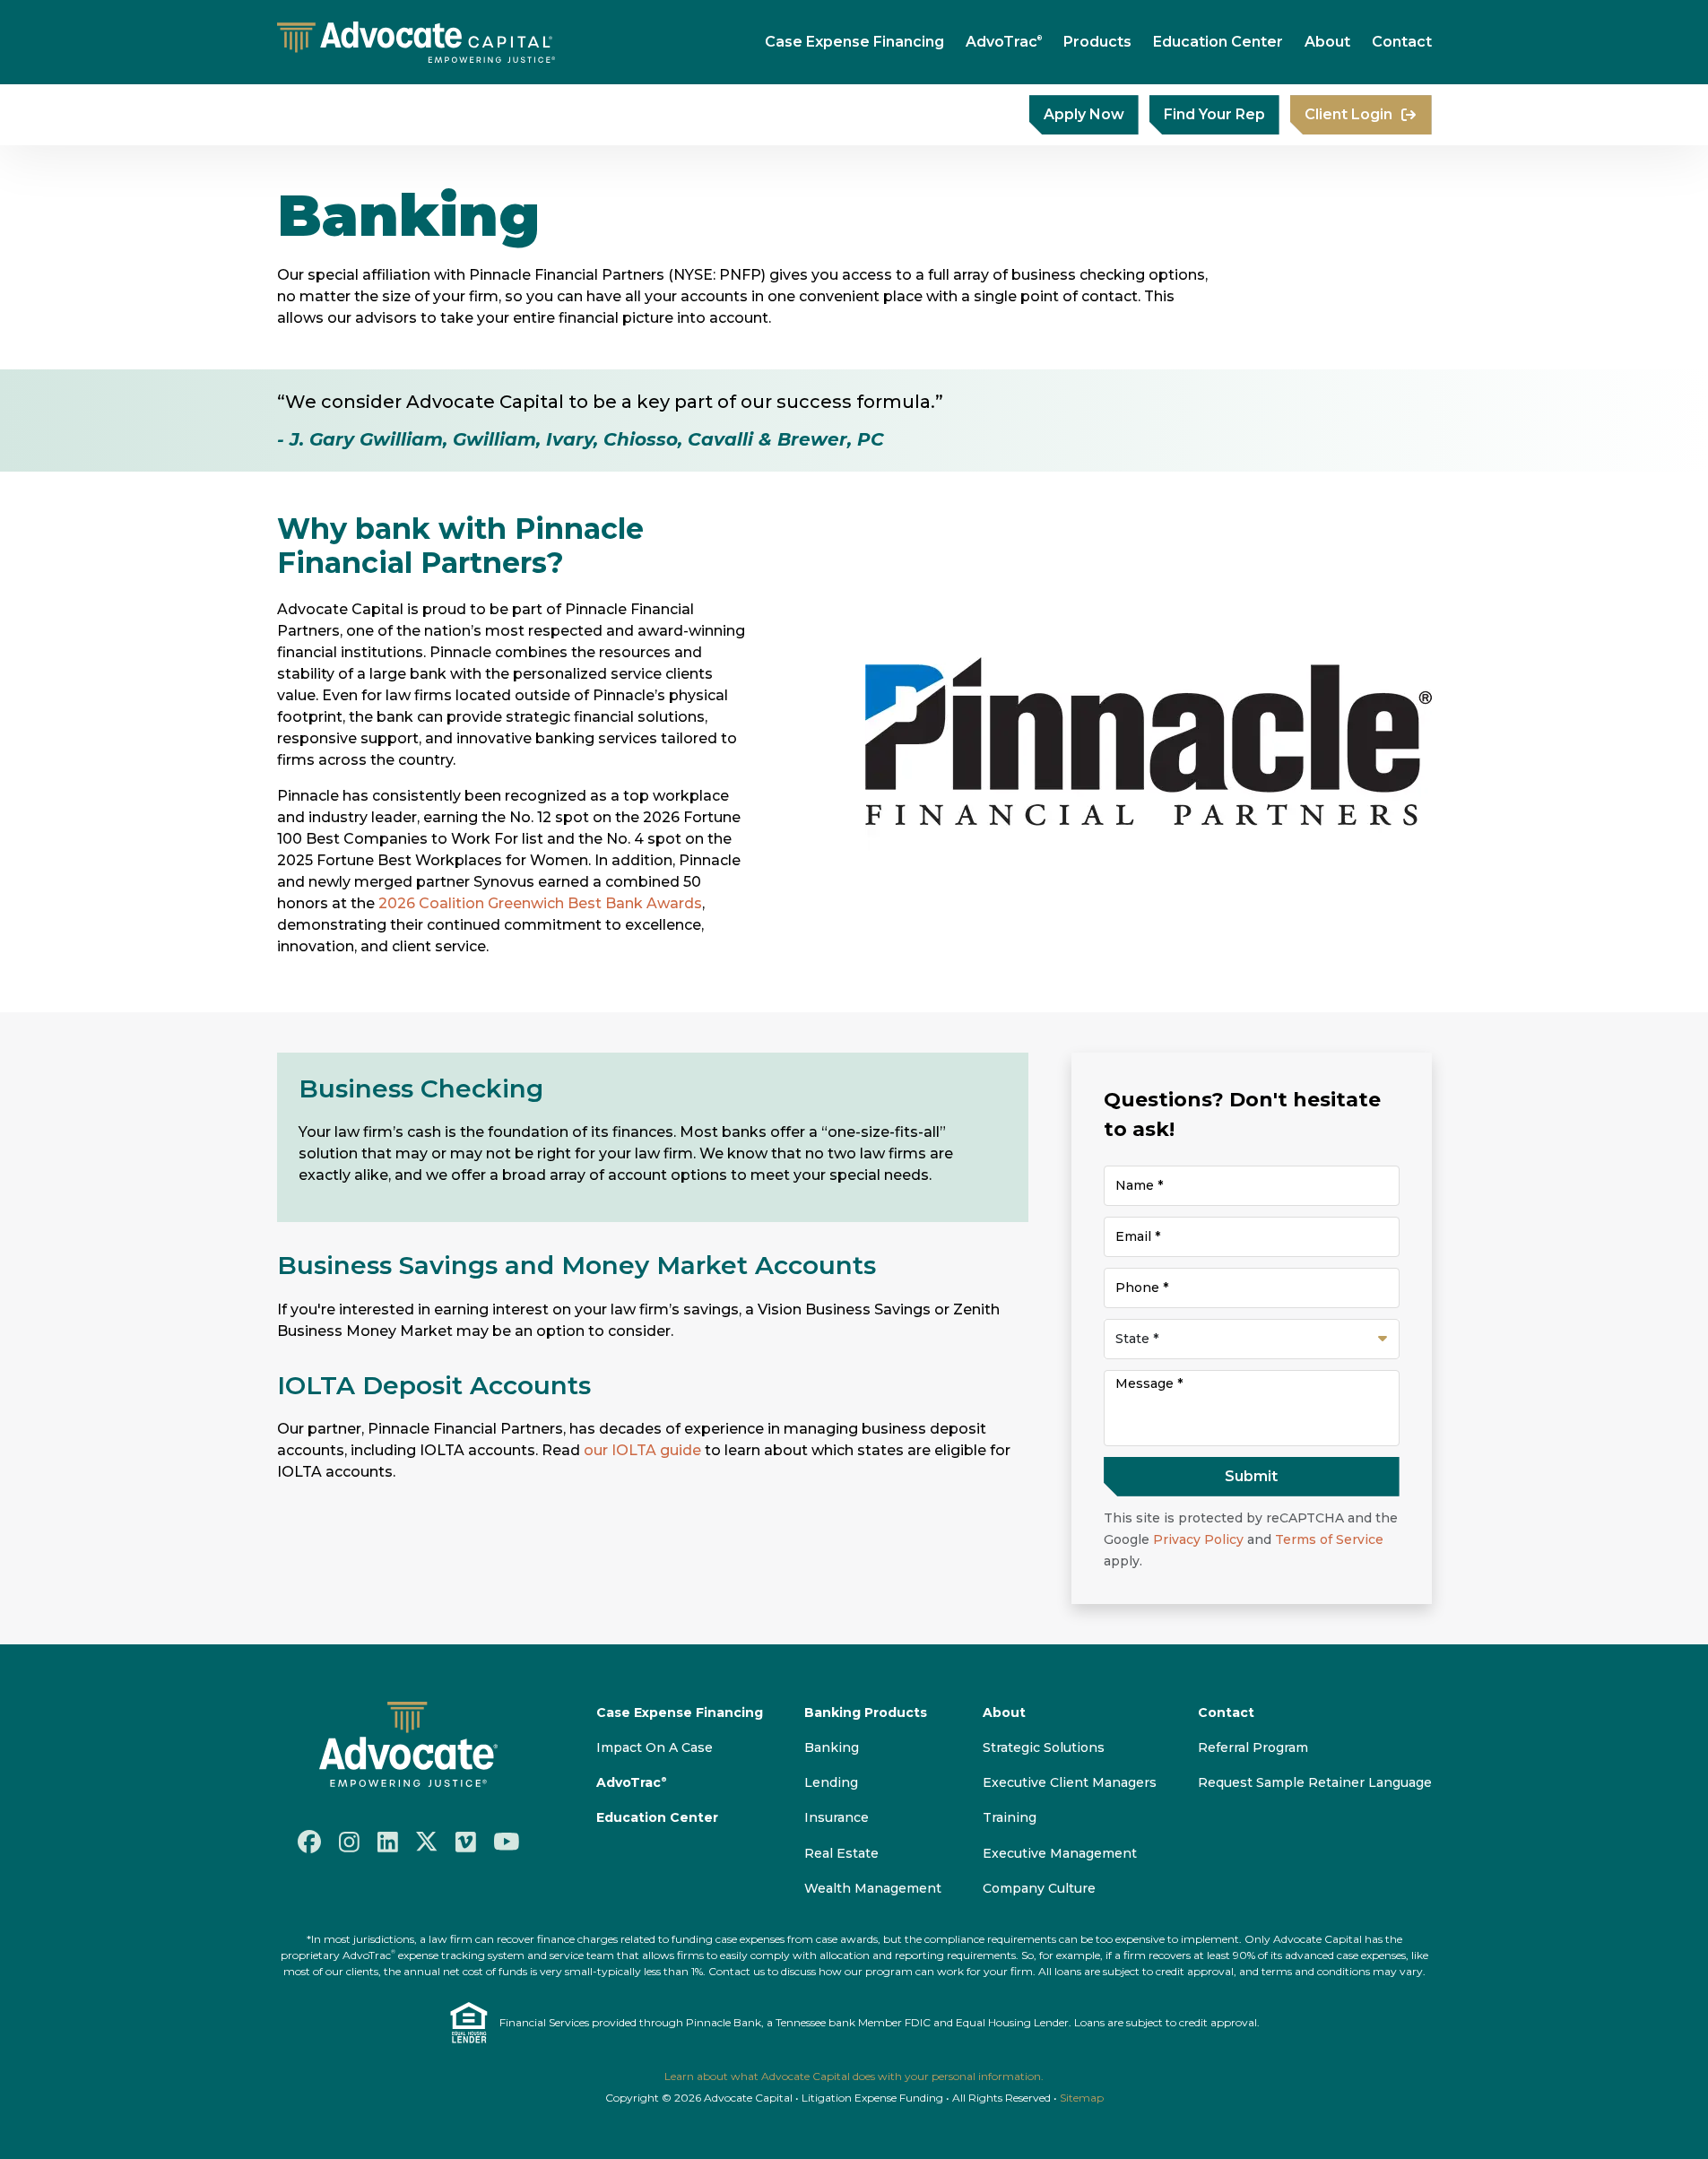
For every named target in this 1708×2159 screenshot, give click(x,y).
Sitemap (1082, 2098)
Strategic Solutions (1044, 1747)
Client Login (1348, 114)
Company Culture (1039, 1888)
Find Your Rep (1214, 114)
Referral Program (1253, 1747)
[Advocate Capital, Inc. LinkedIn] (388, 1841)
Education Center (1218, 42)
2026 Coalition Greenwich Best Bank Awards (540, 903)
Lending (831, 1782)
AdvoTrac (1004, 42)
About (1327, 42)
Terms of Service (1329, 1539)
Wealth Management (873, 1888)
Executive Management (1060, 1853)
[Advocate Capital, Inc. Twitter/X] (427, 1842)
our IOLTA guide (644, 1450)
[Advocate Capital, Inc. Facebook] (309, 1842)
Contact (1402, 42)
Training (1010, 1817)
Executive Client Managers (1070, 1782)
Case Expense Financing (854, 42)
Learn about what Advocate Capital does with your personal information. (854, 2076)
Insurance (837, 1817)
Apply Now (1084, 114)
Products (1097, 42)
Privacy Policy (1198, 1539)
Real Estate (841, 1853)
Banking (832, 1747)
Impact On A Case (655, 1747)
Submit (1251, 1476)
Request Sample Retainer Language (1315, 1782)
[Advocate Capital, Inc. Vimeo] (466, 1841)
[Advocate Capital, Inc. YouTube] (507, 1842)
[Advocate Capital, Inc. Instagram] (349, 1841)
